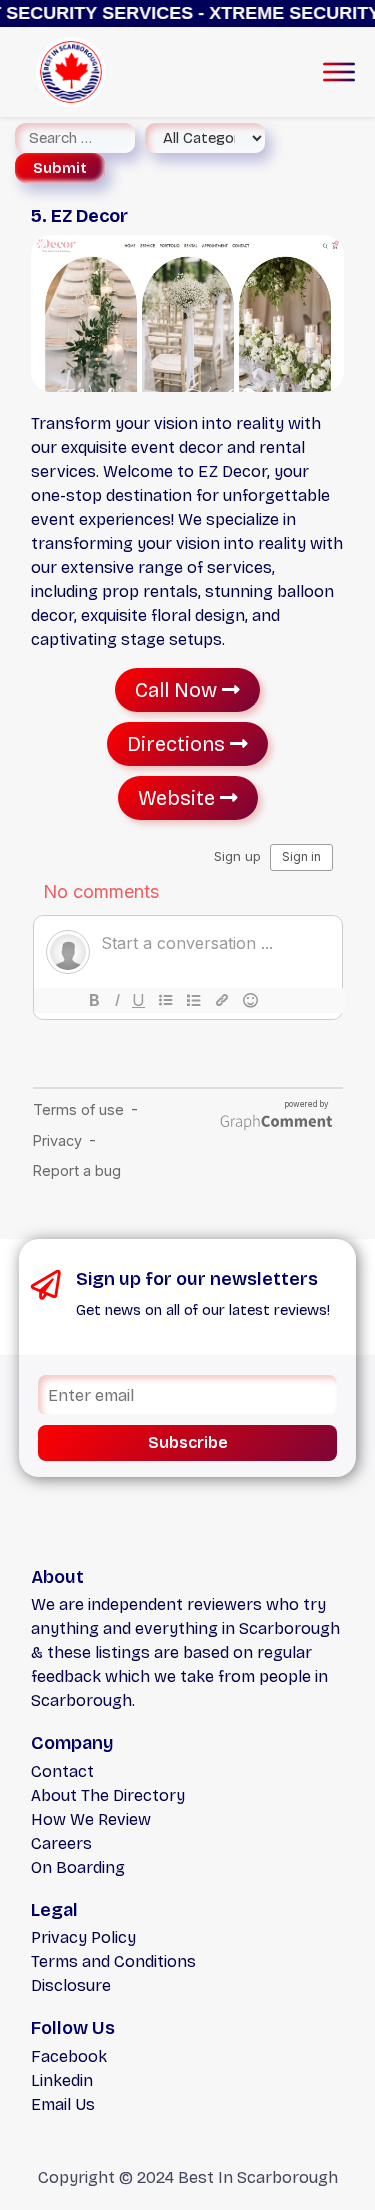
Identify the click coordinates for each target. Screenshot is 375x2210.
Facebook (69, 2056)
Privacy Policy (83, 1937)
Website (179, 798)
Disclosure (71, 1985)
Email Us (63, 2104)
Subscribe (188, 1442)
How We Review (91, 1819)
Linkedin (62, 2080)
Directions (178, 744)
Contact (62, 1771)
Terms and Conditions (113, 1961)
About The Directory (108, 1795)
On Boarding (78, 1867)
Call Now (178, 690)
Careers (61, 1843)
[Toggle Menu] (339, 71)
